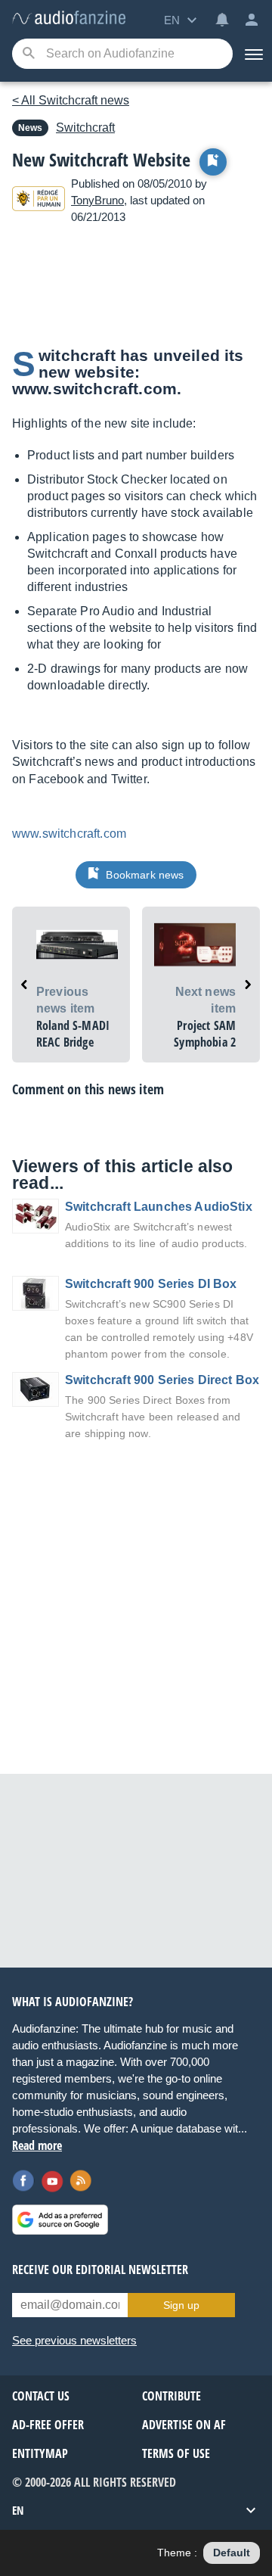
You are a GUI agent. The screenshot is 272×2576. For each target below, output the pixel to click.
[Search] (28, 54)
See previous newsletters (74, 2340)
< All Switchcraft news (71, 100)
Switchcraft (85, 128)
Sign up (181, 2305)
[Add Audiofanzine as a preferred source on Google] (60, 2220)
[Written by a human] (39, 201)
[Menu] (252, 54)
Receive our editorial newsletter (100, 2270)
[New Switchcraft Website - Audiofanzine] (69, 19)
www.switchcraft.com (69, 834)
